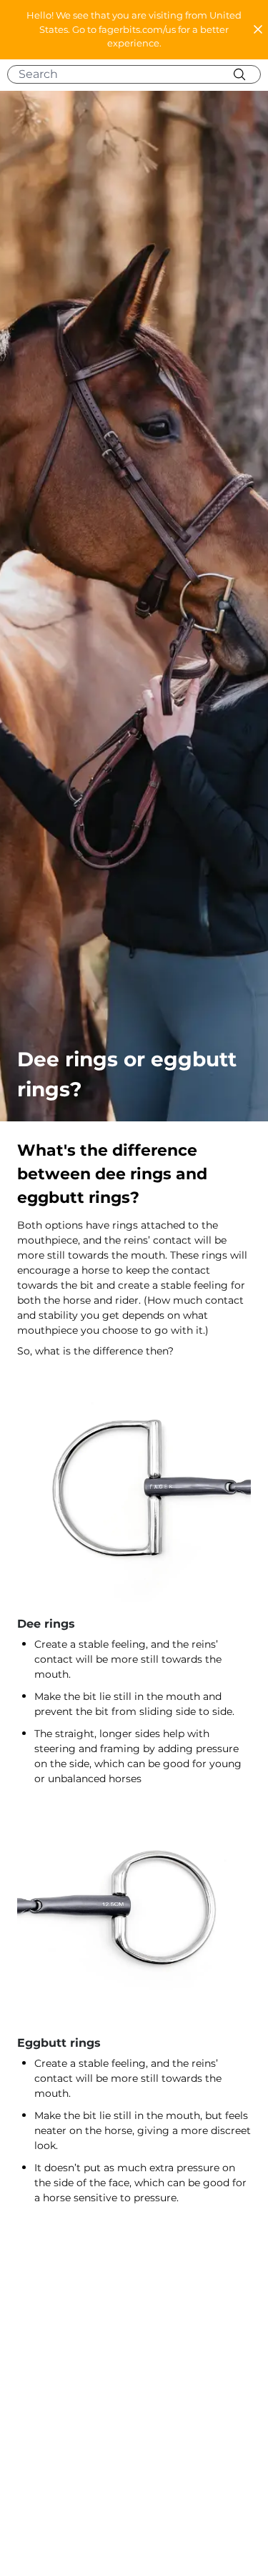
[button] (134, 30)
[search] (139, 74)
